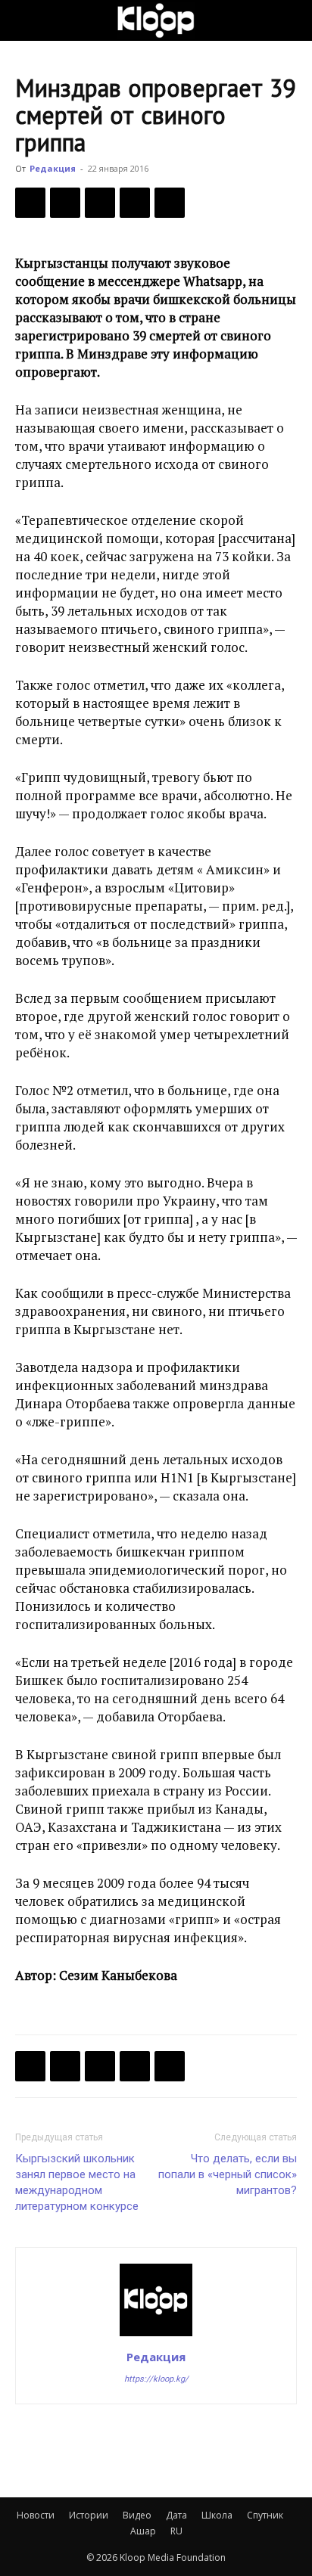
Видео (137, 2515)
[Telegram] (135, 203)
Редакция (53, 168)
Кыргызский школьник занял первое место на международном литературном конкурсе (77, 2182)
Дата (176, 2515)
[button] (26, 20)
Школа (217, 2515)
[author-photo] (156, 2335)
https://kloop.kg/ (156, 2379)
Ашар (143, 2531)
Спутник (265, 2515)
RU (176, 2531)
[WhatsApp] (170, 203)
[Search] (291, 20)
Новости (36, 2515)
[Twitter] (65, 203)
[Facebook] (30, 203)
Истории (89, 2515)
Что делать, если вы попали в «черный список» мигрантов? (228, 2174)
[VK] (100, 203)
